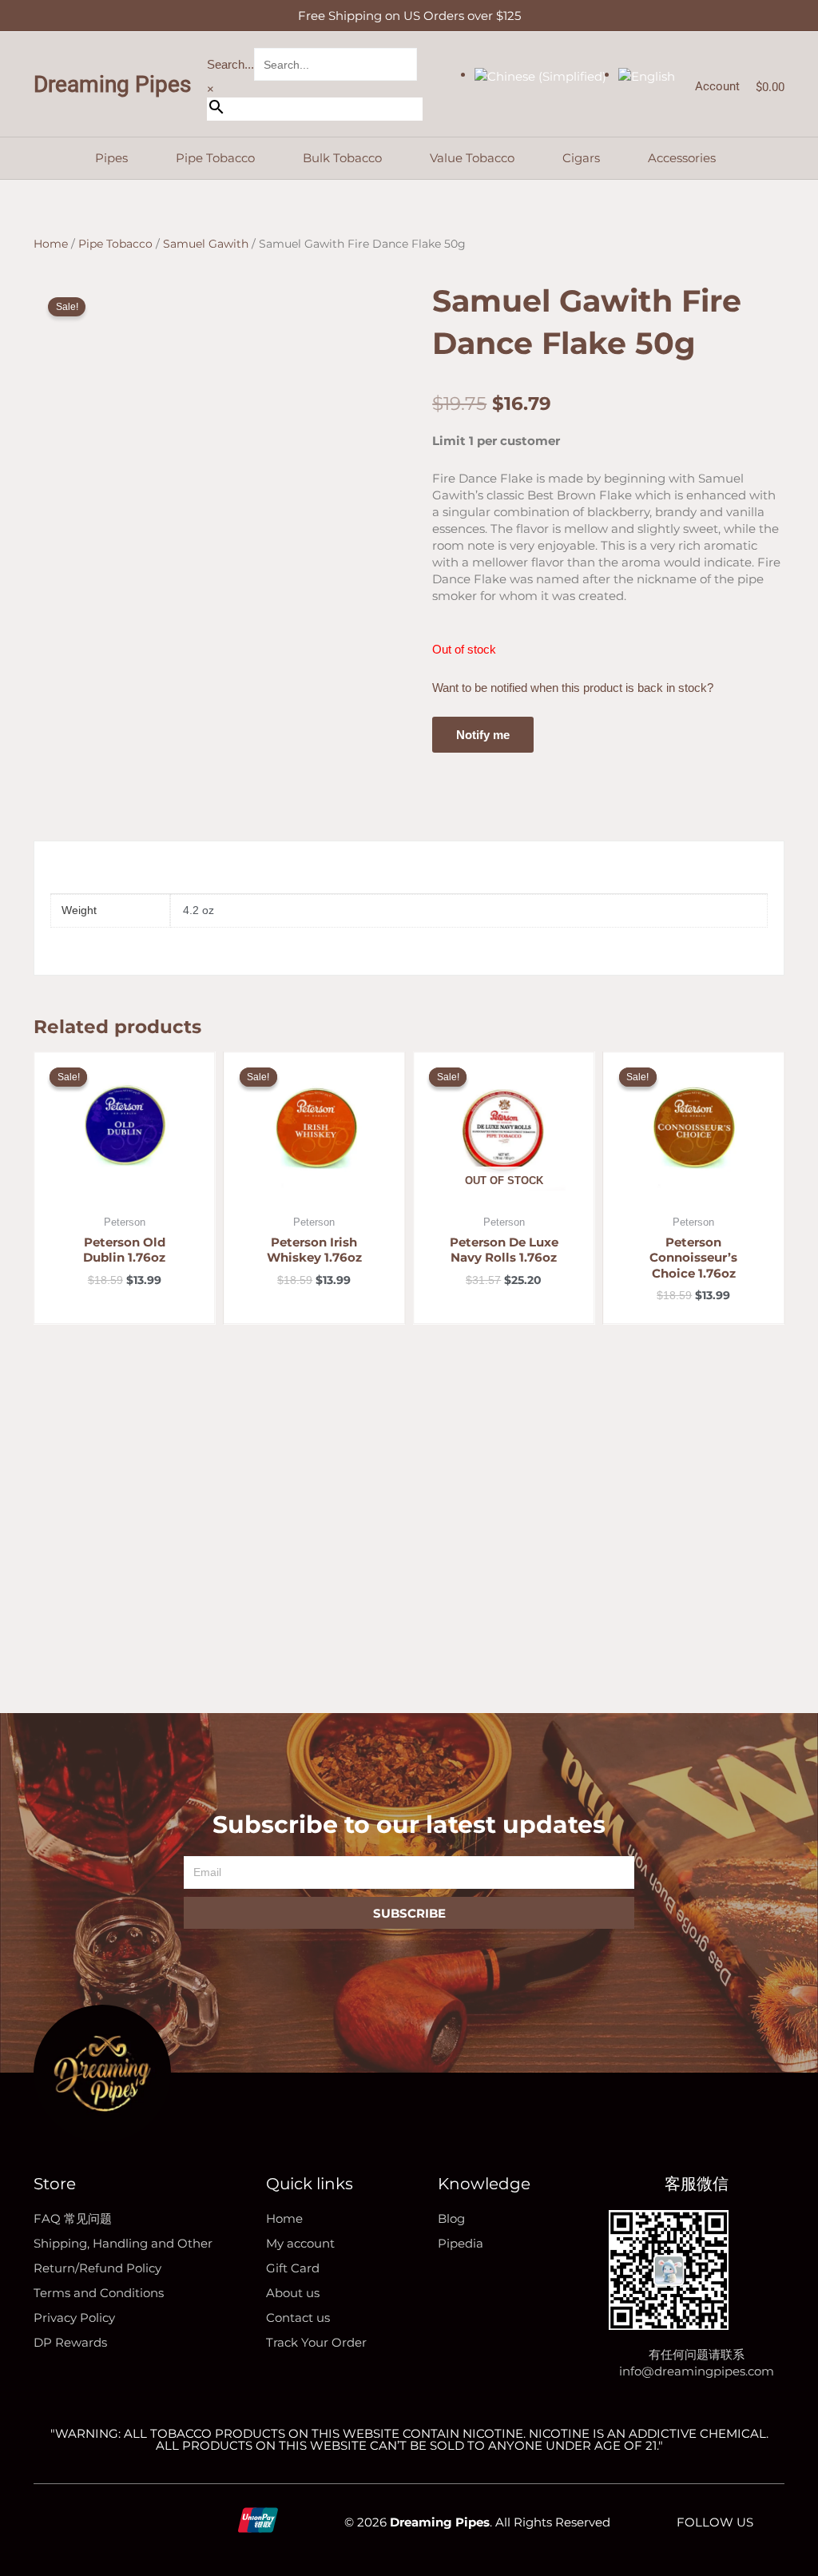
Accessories (682, 158)
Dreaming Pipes (112, 84)
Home (51, 244)
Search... (230, 64)
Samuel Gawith (206, 244)
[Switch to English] (647, 75)
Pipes (111, 158)
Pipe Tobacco (215, 158)
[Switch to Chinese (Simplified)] (540, 75)
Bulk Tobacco (342, 158)
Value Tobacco (472, 158)
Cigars (581, 158)
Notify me (483, 735)
